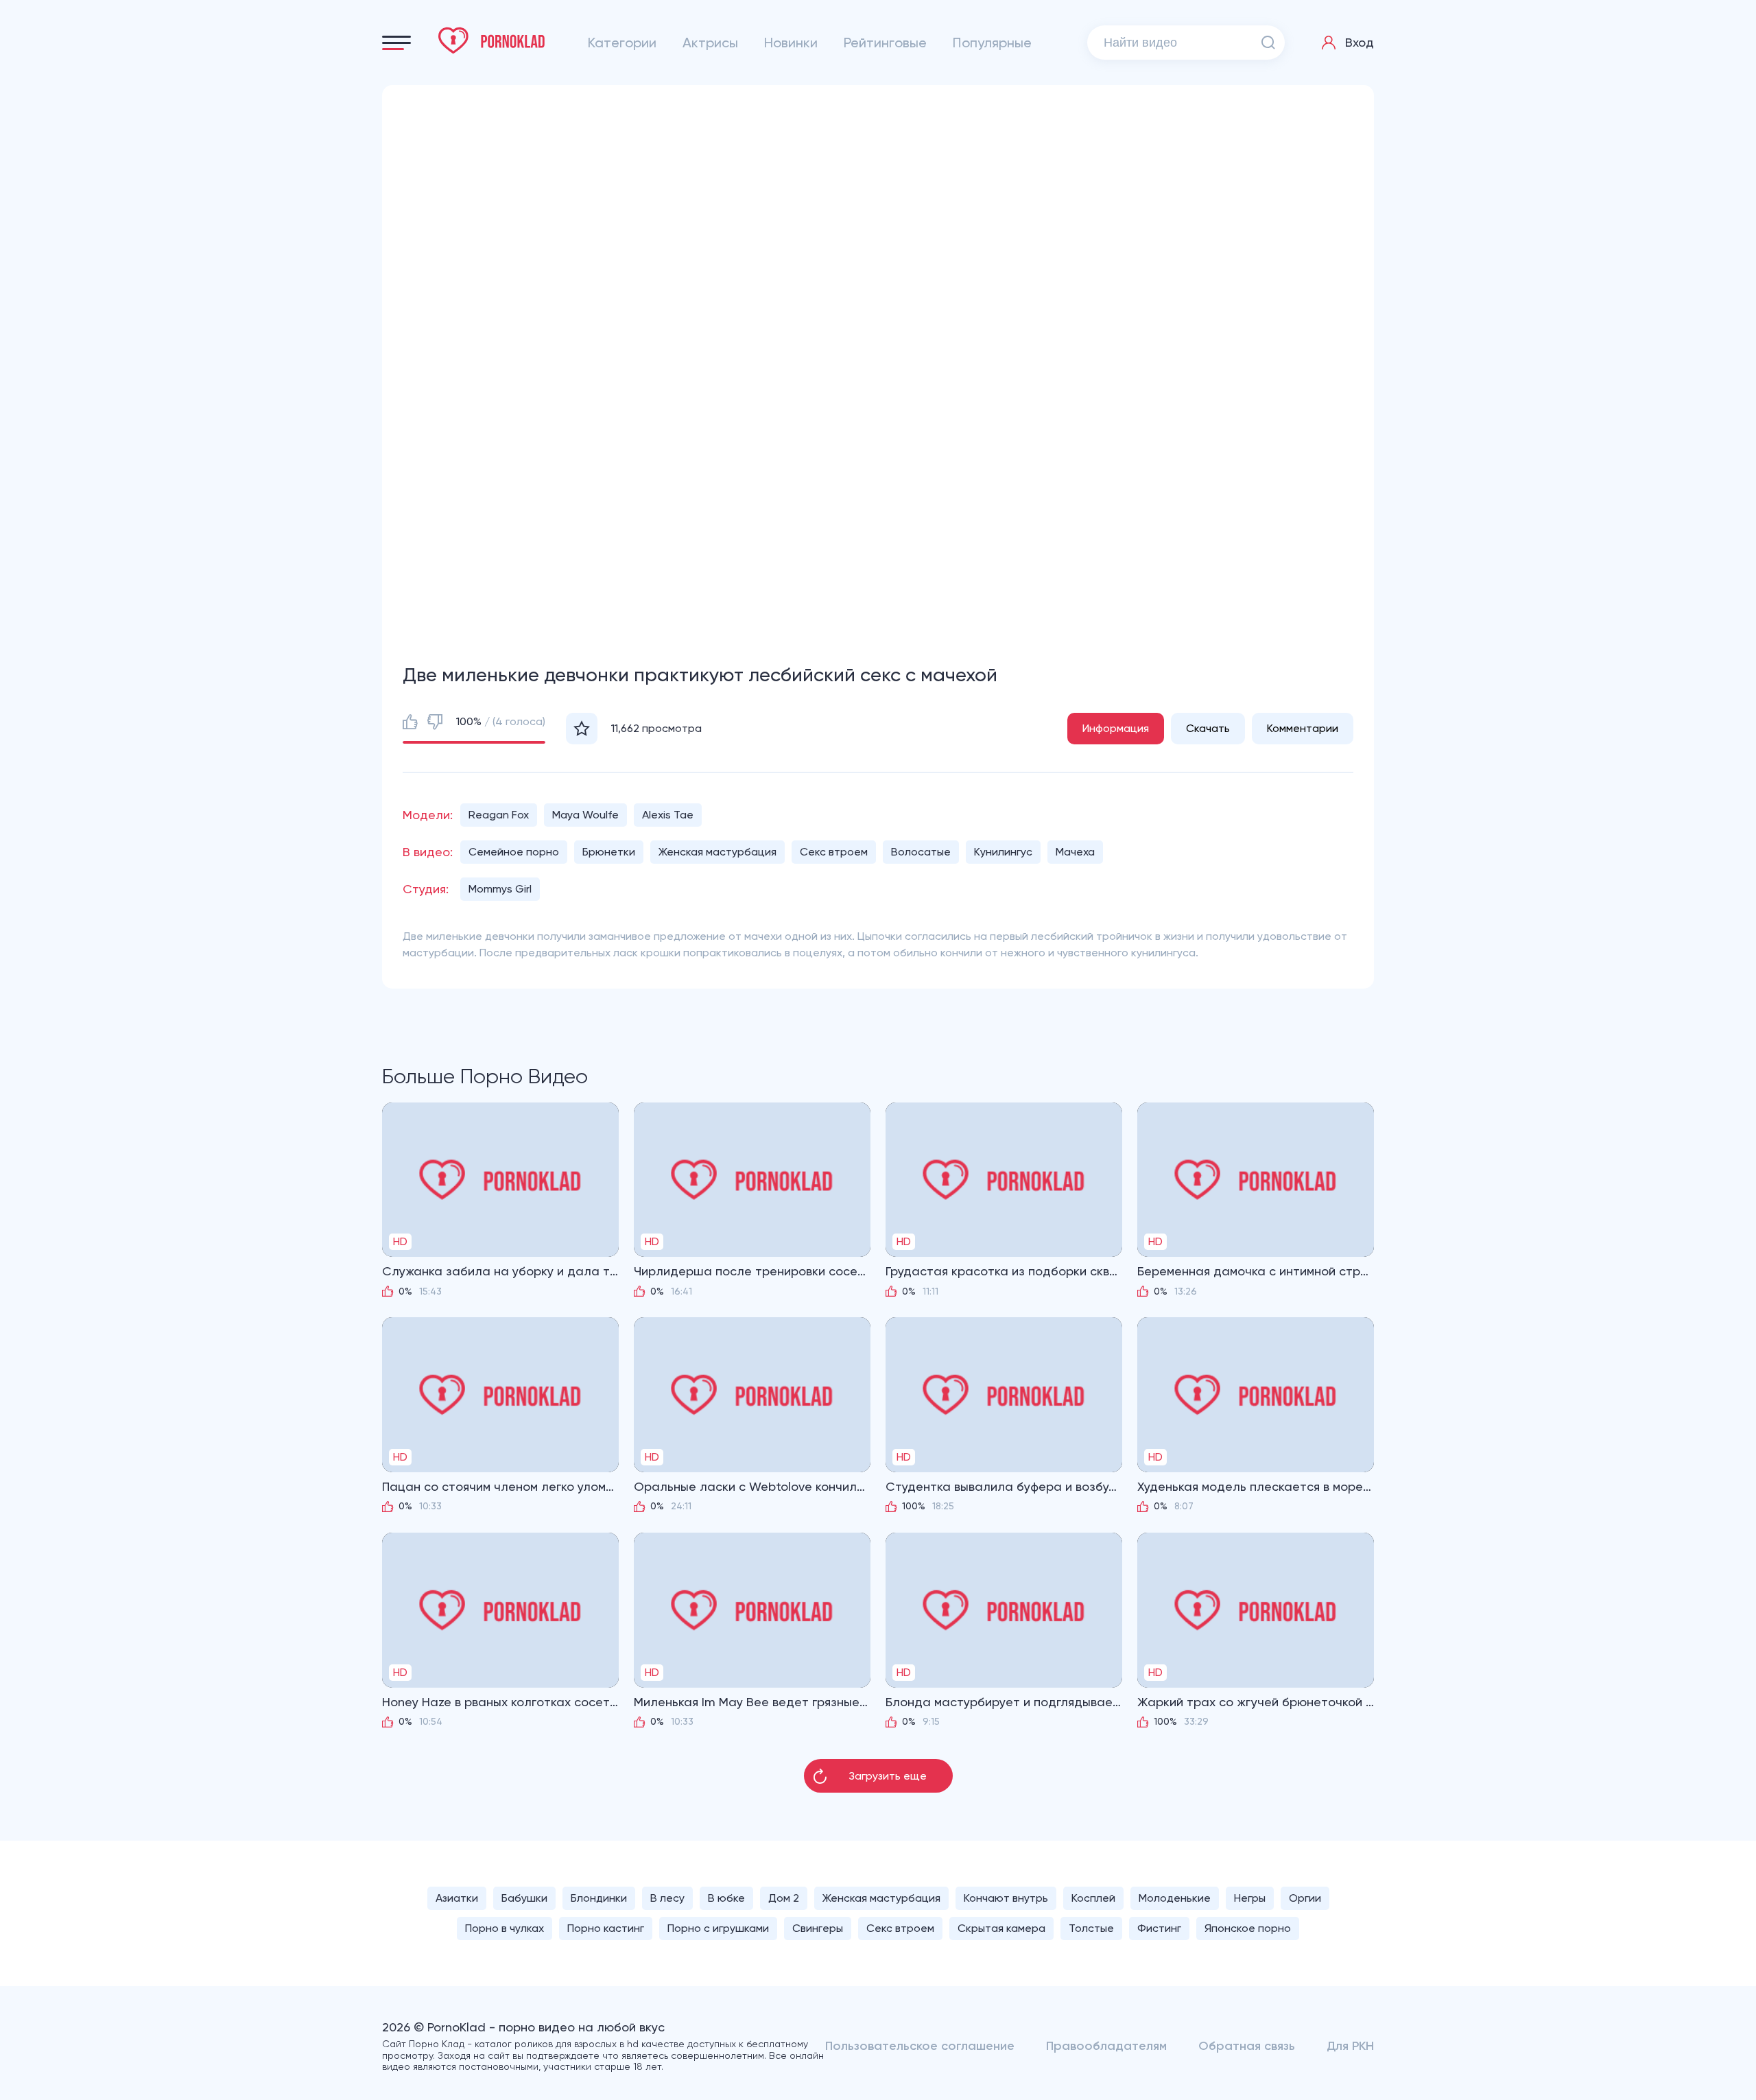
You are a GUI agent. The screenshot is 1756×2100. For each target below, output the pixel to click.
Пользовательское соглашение (920, 2046)
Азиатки (457, 1898)
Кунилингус (1003, 852)
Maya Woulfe (585, 815)
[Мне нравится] (410, 722)
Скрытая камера (1001, 1928)
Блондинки (599, 1898)
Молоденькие (1175, 1898)
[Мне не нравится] (435, 722)
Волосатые (921, 852)
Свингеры (818, 1928)
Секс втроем (834, 852)
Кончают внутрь (1006, 1898)
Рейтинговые (885, 43)
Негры (1250, 1898)
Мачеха (1075, 852)
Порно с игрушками (718, 1928)
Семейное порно (514, 852)
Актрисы (710, 43)
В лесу (667, 1898)
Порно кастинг (606, 1928)
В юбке (726, 1898)
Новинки (791, 43)
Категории (622, 43)
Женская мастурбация (717, 852)
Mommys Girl (500, 889)
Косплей (1093, 1898)
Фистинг (1159, 1928)
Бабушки (524, 1898)
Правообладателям (1106, 2046)
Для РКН (1350, 2046)
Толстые (1091, 1928)
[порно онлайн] (492, 40)
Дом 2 (784, 1898)
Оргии (1305, 1898)
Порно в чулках (505, 1928)
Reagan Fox (499, 815)
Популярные (992, 43)
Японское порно (1248, 1928)
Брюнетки (609, 852)
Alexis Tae (668, 815)
